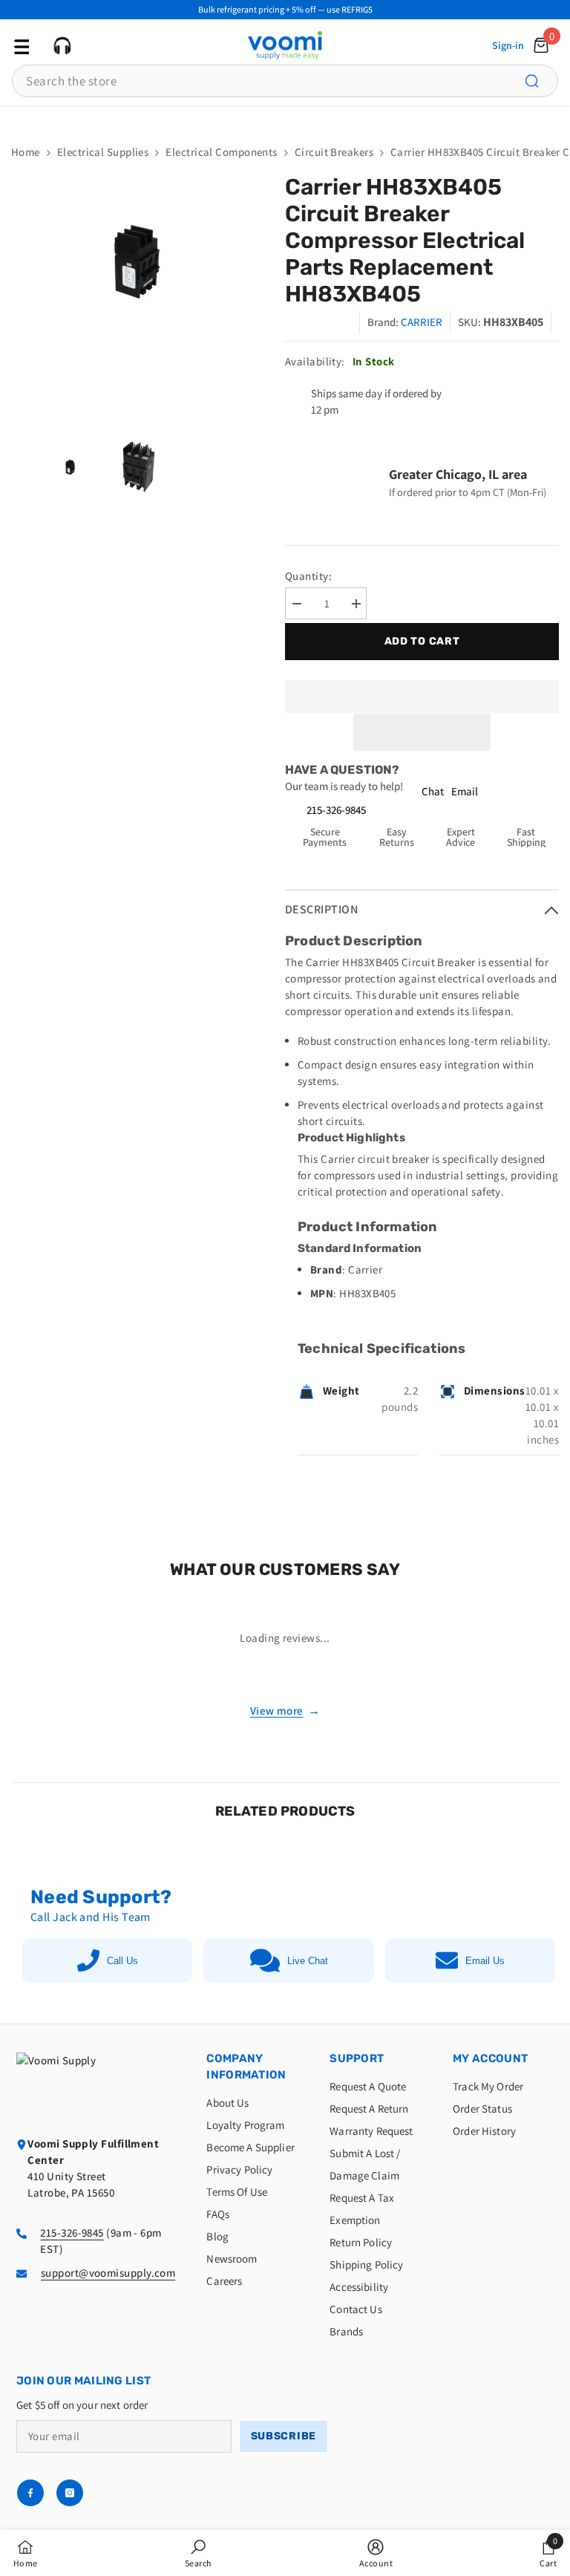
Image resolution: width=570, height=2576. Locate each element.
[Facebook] (30, 2493)
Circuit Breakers (334, 152)
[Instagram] (70, 2493)
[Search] (540, 81)
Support (357, 2058)
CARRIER (422, 322)
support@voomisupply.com (108, 2273)
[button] (422, 732)
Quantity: (308, 576)
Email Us (485, 1961)
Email (465, 791)
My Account (490, 2058)
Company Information (246, 2067)
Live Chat (308, 1961)
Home (26, 152)
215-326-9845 (336, 810)
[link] (199, 2553)
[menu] (20, 45)
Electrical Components (221, 152)
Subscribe (284, 2436)
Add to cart (419, 641)
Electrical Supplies (103, 152)
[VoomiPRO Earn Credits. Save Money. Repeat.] (285, 117)
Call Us (122, 1961)
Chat (433, 791)
